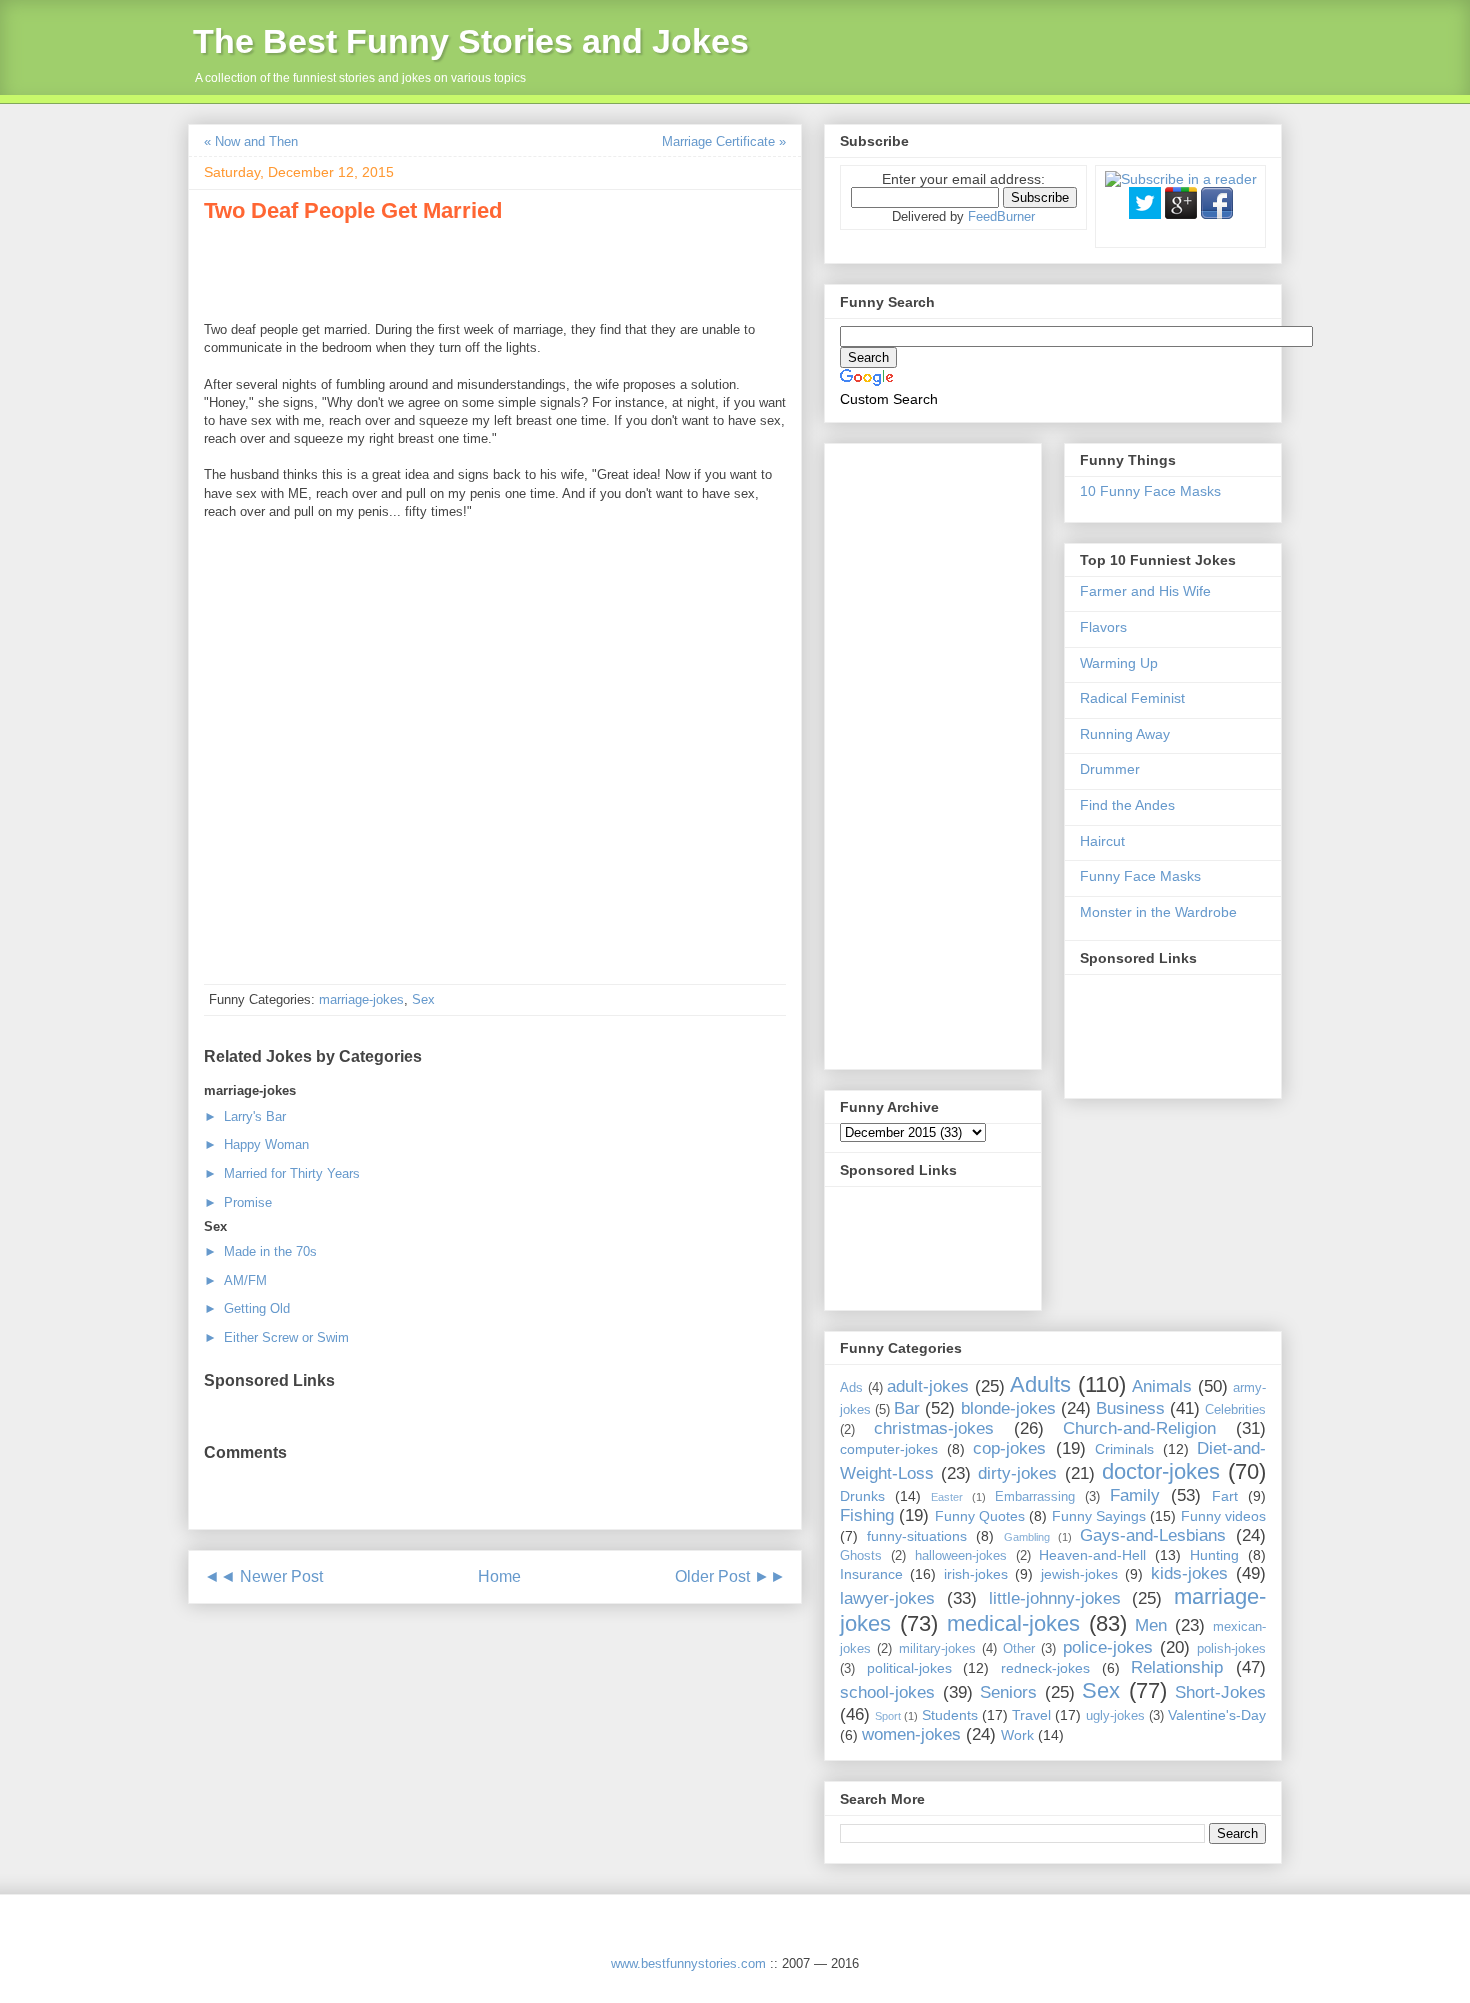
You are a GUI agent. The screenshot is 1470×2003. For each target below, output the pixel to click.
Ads (851, 1388)
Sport (888, 1716)
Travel (1031, 1715)
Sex (423, 999)
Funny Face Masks (1140, 876)
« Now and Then (251, 141)
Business (1130, 1408)
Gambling (1027, 1537)
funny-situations (917, 1536)
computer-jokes (889, 1449)
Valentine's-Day (1217, 1715)
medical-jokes (1013, 1623)
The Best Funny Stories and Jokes (471, 41)
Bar (907, 1408)
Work (1017, 1735)
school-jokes (887, 1692)
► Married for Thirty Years (282, 1173)
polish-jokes (1231, 1649)
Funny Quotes (980, 1516)
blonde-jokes (1008, 1408)
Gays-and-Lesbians (1153, 1535)
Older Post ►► (730, 1576)
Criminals (1124, 1449)
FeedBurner (1001, 216)
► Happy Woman (256, 1144)
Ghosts (861, 1556)
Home (499, 1576)
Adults (1040, 1384)
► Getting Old (247, 1308)
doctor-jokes (1161, 1471)
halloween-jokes (961, 1556)
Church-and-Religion (1139, 1428)
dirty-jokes (1017, 1473)
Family (1135, 1495)
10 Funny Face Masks (1150, 491)
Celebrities (1235, 1410)
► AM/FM (235, 1280)
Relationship (1177, 1667)
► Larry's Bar (245, 1116)
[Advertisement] (438, 269)
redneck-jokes (1045, 1668)
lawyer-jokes (887, 1598)
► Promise (238, 1202)
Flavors (1103, 627)
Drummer (1110, 769)
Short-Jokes (1220, 1692)
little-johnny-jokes (1055, 1598)
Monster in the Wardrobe (1158, 912)
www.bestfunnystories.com (688, 1963)
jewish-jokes (1079, 1574)
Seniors (1008, 1692)
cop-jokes (1009, 1448)
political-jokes (909, 1668)
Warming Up (1119, 663)
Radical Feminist (1132, 698)
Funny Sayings (1099, 1516)
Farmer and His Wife (1145, 591)
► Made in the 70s (260, 1251)
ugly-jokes (1115, 1716)
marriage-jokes (361, 999)
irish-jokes (976, 1574)
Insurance (871, 1574)
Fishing (867, 1515)
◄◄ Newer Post (263, 1576)
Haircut (1102, 841)
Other (1019, 1649)
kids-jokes (1189, 1573)
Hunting (1214, 1555)
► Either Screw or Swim (276, 1337)
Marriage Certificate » (724, 141)
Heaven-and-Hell (1092, 1555)
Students (950, 1715)
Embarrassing (1035, 1497)
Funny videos (1223, 1516)
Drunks (862, 1496)
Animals (1162, 1386)
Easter (947, 1497)
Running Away (1125, 734)
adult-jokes (928, 1386)
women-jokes (911, 1734)
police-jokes (1108, 1647)
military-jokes (937, 1649)
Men (1151, 1625)
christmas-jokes (934, 1428)
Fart (1225, 1496)
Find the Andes (1127, 805)
